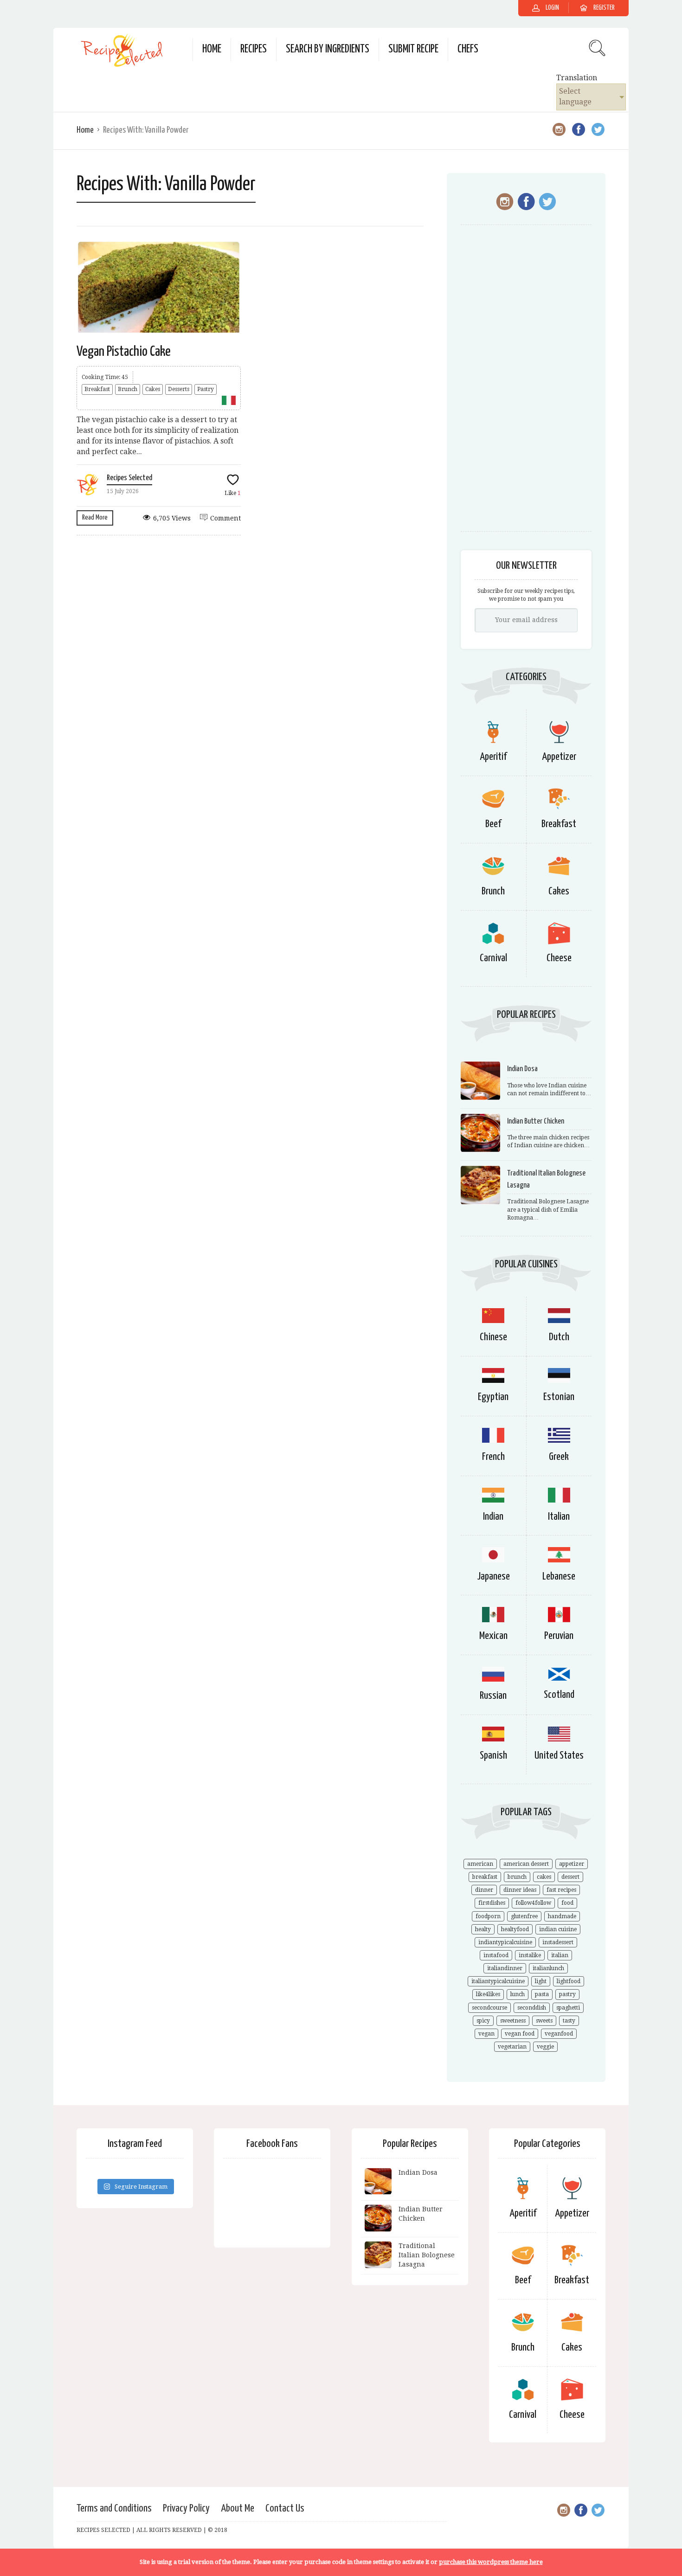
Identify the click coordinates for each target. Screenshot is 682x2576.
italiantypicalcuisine (498, 1981)
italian (560, 1955)
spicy (483, 2021)
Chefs (468, 49)
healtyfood (515, 1929)
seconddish (532, 2008)
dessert (570, 1877)
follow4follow (533, 1903)
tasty (569, 2021)
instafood (496, 1955)
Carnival (493, 958)
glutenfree (524, 1916)
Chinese (493, 1337)
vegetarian (512, 2047)
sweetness (513, 2021)
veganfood (559, 2034)
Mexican (493, 1636)
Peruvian (559, 1636)
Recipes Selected (129, 478)
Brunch (128, 389)
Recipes (254, 49)
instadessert (558, 1942)
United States (559, 1756)
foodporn (488, 1916)
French (493, 1457)
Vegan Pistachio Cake (124, 352)
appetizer (572, 1864)
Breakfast (97, 389)
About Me (238, 2509)
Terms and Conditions (114, 2509)
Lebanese (559, 1577)
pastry (567, 1994)
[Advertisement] (526, 383)
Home (212, 49)
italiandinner (505, 1968)
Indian (493, 1517)
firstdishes (492, 1903)
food (567, 1903)
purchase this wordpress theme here (491, 2562)
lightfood (569, 1981)
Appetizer (559, 757)
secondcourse (489, 2008)
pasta (542, 1994)
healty (483, 1929)
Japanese (493, 1577)
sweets (544, 2021)
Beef (493, 824)
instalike (530, 1955)
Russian (493, 1696)
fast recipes (561, 1890)
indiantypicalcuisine (505, 1942)
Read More (95, 517)
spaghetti (568, 2008)
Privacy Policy (186, 2509)
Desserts (179, 389)
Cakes (153, 389)
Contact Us (285, 2509)
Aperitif (493, 757)
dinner (484, 1890)
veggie (545, 2047)
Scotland (559, 1695)
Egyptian (493, 1397)
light (541, 1981)
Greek (559, 1457)
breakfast (485, 1877)
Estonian (559, 1397)
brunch (517, 1877)
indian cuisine (558, 1929)
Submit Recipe (413, 49)
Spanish (493, 1756)
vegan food (520, 2034)
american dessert (526, 1864)
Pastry (206, 389)
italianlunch (548, 1968)
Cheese (559, 958)
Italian (559, 1517)
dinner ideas (520, 1890)
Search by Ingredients (328, 49)
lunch (518, 1994)
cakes (544, 1877)
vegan (486, 2034)
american (480, 1864)
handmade (562, 1916)
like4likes (488, 1994)
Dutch (559, 1337)
